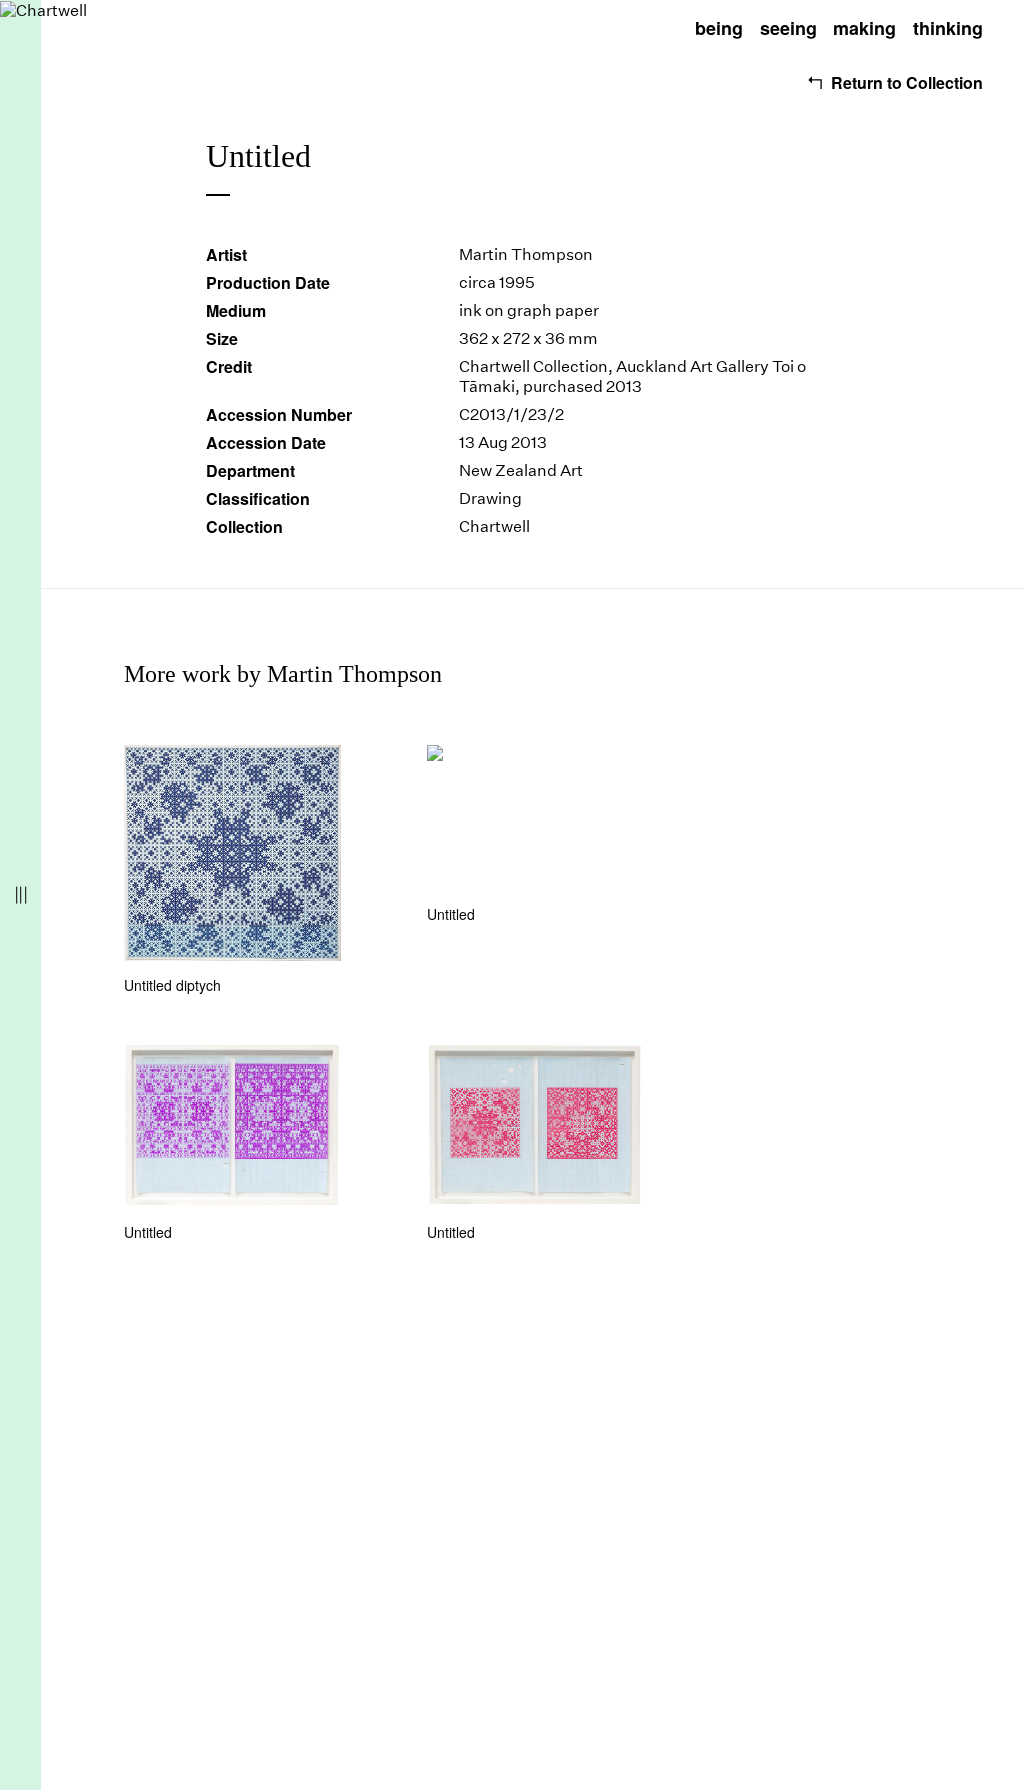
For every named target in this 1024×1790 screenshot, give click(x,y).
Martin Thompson (526, 254)
